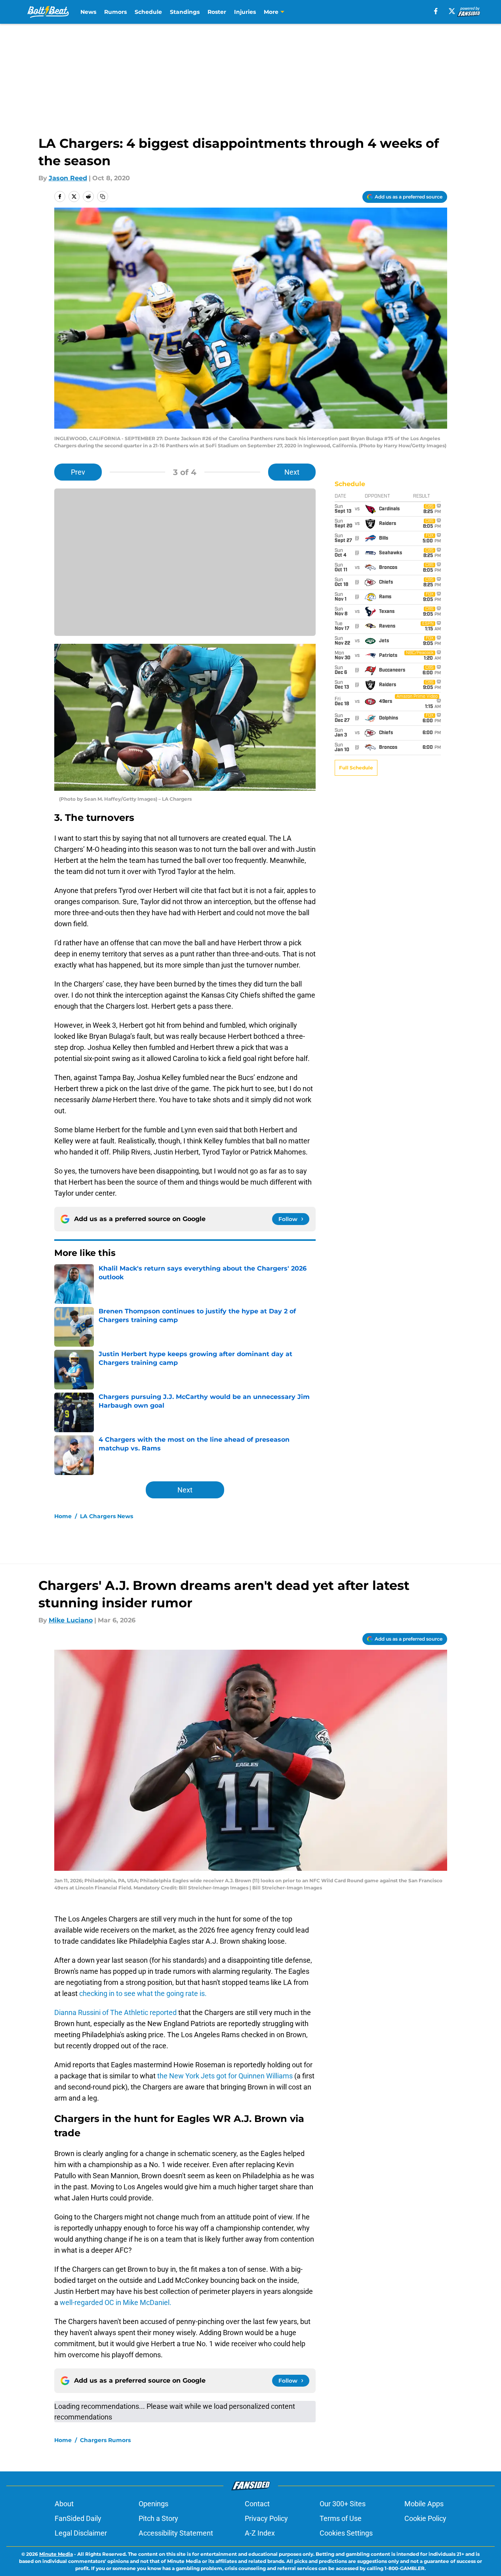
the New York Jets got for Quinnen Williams (226, 2076)
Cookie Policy (425, 2518)
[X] (452, 11)
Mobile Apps (424, 2504)
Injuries (245, 12)
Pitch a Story (158, 2518)
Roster (217, 12)
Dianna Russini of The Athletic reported (116, 2012)
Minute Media (56, 2554)
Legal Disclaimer (81, 2533)
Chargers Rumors (105, 2440)
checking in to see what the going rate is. (142, 1993)
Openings (153, 2504)
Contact (257, 2504)
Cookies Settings (346, 2533)
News (88, 12)
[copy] (103, 197)
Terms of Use (341, 2518)
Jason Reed (68, 178)
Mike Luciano (71, 1620)
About (64, 2504)
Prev (78, 472)
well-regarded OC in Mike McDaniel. (116, 2302)
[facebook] (436, 11)
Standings (185, 12)
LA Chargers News (107, 1516)
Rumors (115, 12)
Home (63, 1516)
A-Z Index (260, 2533)
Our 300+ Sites (343, 2504)
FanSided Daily (78, 2518)
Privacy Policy (266, 2518)
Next (292, 472)
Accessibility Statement (176, 2533)
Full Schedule (356, 768)
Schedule (148, 12)
